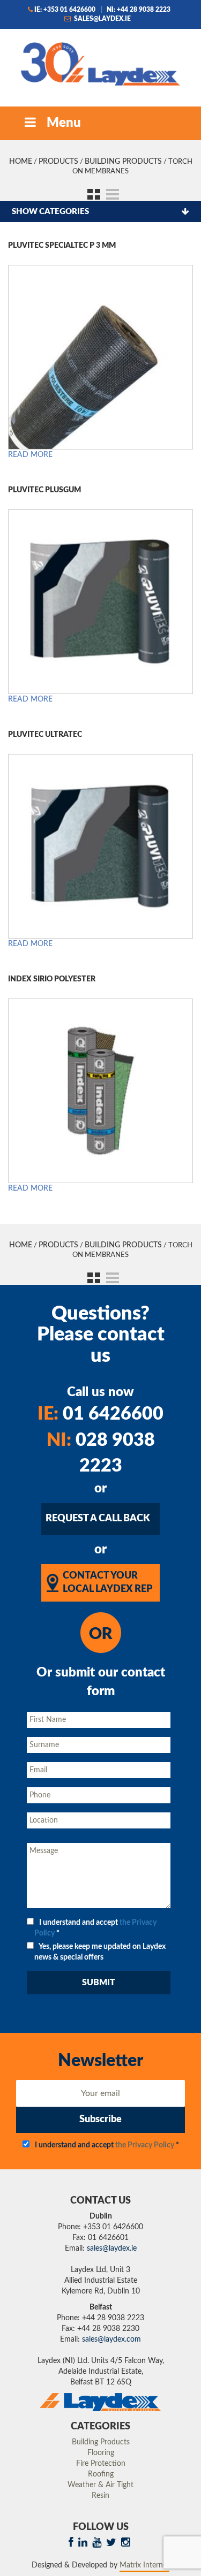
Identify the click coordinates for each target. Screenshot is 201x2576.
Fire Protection (101, 2464)
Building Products (123, 162)
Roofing (101, 2474)
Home (21, 162)
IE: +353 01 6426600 (65, 10)
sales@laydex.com (111, 2339)
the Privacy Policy (145, 2145)
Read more (30, 455)
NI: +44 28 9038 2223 (139, 10)
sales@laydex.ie (102, 19)
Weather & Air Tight (100, 2485)
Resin (100, 2496)
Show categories (50, 212)
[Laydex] (100, 63)
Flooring (101, 2453)
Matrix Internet (144, 2565)
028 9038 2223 (101, 1454)
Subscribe (100, 2120)
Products (58, 162)
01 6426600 (100, 1414)
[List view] (110, 193)
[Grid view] (91, 193)
